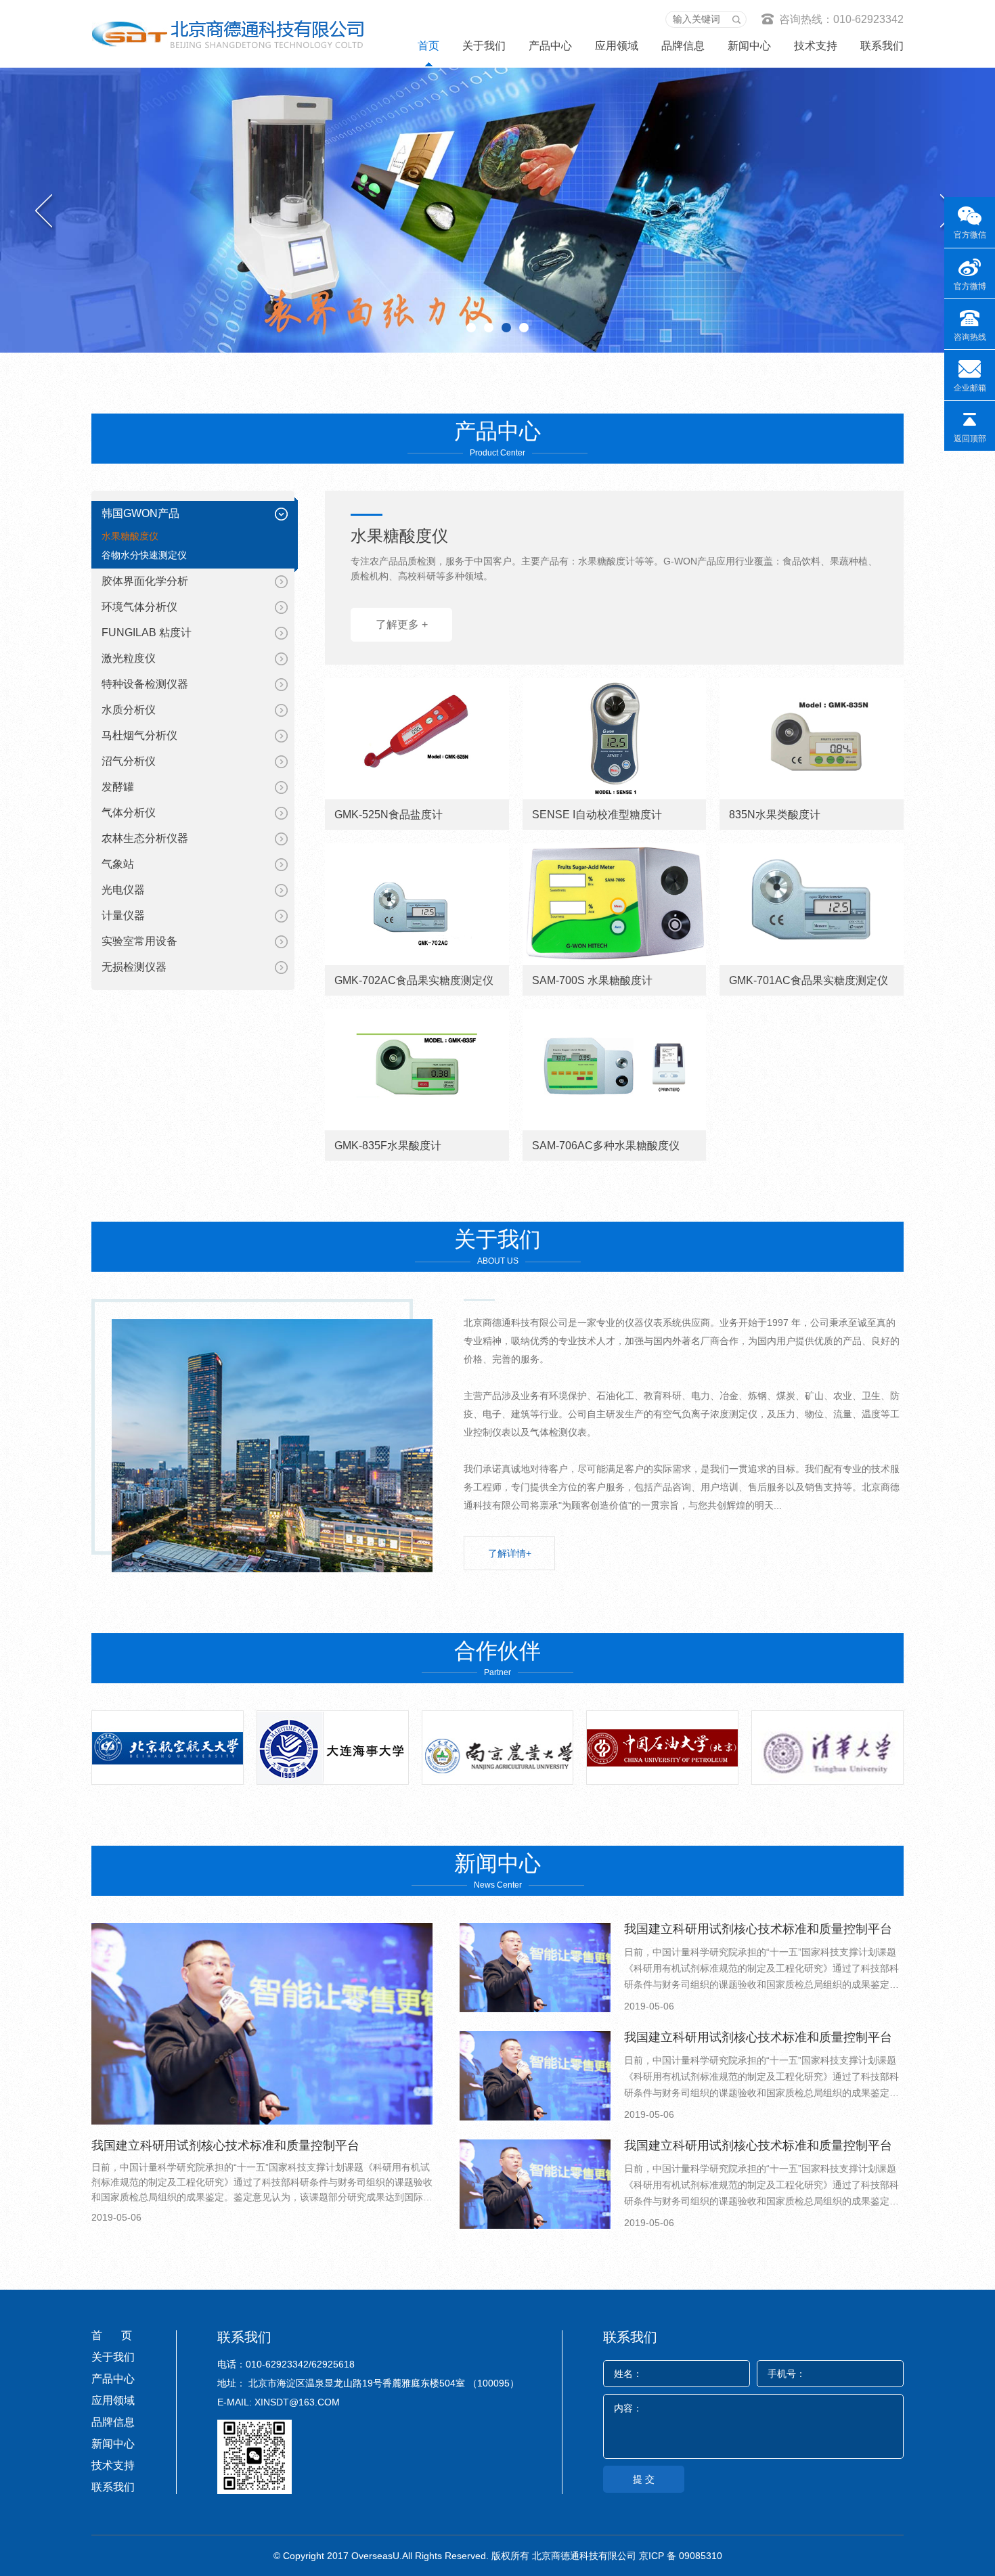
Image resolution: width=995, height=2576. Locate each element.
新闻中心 (749, 46)
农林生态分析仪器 (145, 838)
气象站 (118, 864)
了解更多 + (402, 624)
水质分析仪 (129, 710)
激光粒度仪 (129, 658)
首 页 (112, 2335)
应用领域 (617, 46)
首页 (428, 46)
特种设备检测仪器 (145, 684)
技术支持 (816, 46)
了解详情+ (510, 1553)
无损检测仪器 (134, 967)
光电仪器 (123, 890)
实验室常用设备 (139, 941)
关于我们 (484, 46)
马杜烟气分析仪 (139, 735)
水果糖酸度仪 (130, 536)
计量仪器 (123, 915)
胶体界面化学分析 (145, 581)
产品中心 (550, 46)
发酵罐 (118, 787)
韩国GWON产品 (140, 513)
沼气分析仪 (129, 761)
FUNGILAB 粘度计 (147, 632)
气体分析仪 (129, 813)
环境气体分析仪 (139, 607)
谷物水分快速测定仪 (144, 555)
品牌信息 (683, 46)
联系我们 (882, 46)
